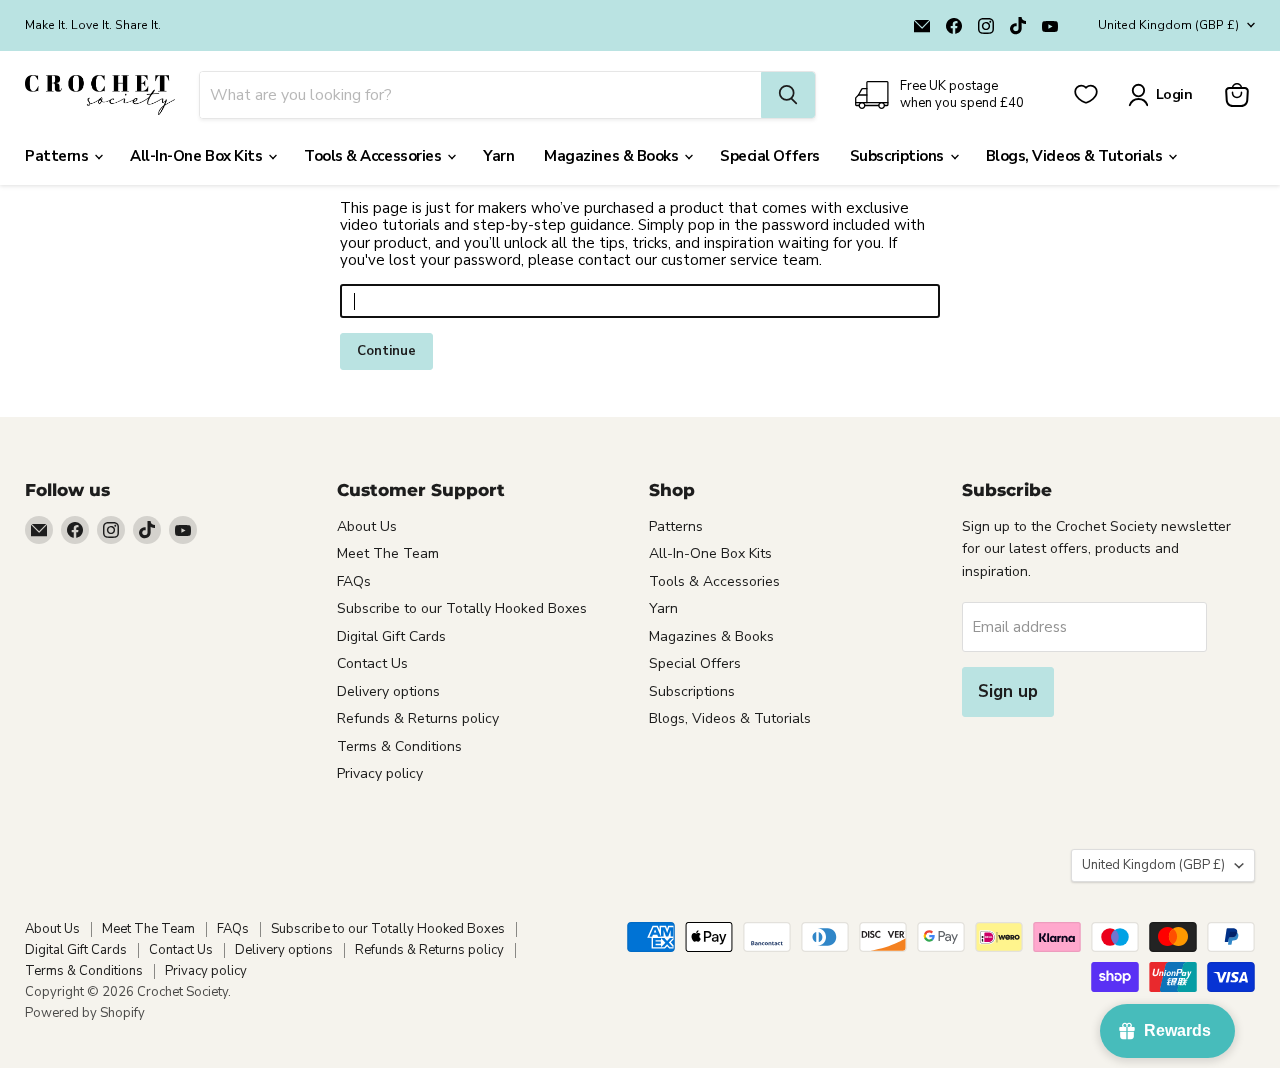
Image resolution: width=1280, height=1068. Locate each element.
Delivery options (388, 691)
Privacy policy (380, 773)
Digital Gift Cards (391, 636)
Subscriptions (899, 156)
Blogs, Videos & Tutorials (1076, 156)
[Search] (788, 95)
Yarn (498, 156)
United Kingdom (1168, 25)
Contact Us (372, 663)
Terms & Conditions (399, 746)
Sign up (1008, 691)
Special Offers (770, 156)
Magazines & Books (613, 156)
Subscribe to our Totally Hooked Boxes (462, 608)
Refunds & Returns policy (418, 718)
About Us (367, 526)
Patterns (58, 156)
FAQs (354, 581)
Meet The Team (388, 553)
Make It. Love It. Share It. (93, 25)
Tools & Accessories (374, 156)
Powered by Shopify (85, 1013)
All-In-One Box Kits (198, 156)
